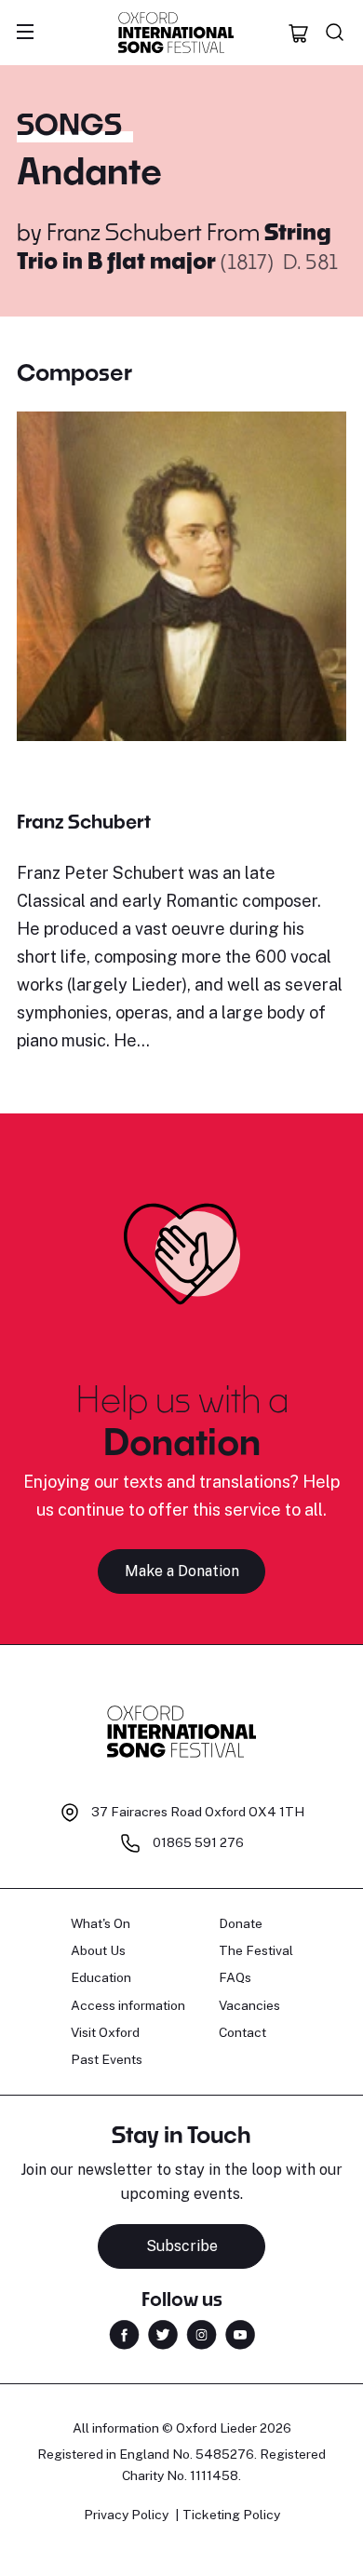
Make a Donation (182, 1571)
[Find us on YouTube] (240, 2333)
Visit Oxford (105, 2032)
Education (101, 1977)
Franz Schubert (124, 231)
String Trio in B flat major (174, 245)
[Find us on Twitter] (163, 2333)
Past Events (107, 2059)
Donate (241, 1923)
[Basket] (299, 33)
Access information (128, 2005)
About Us (98, 1950)
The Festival (256, 1950)
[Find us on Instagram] (202, 2333)
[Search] (335, 33)
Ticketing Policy (231, 2515)
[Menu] (25, 33)
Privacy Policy (126, 2515)
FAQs (235, 1977)
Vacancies (249, 2005)
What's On (101, 1923)
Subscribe (182, 2246)
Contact (242, 2032)
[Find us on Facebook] (124, 2333)
